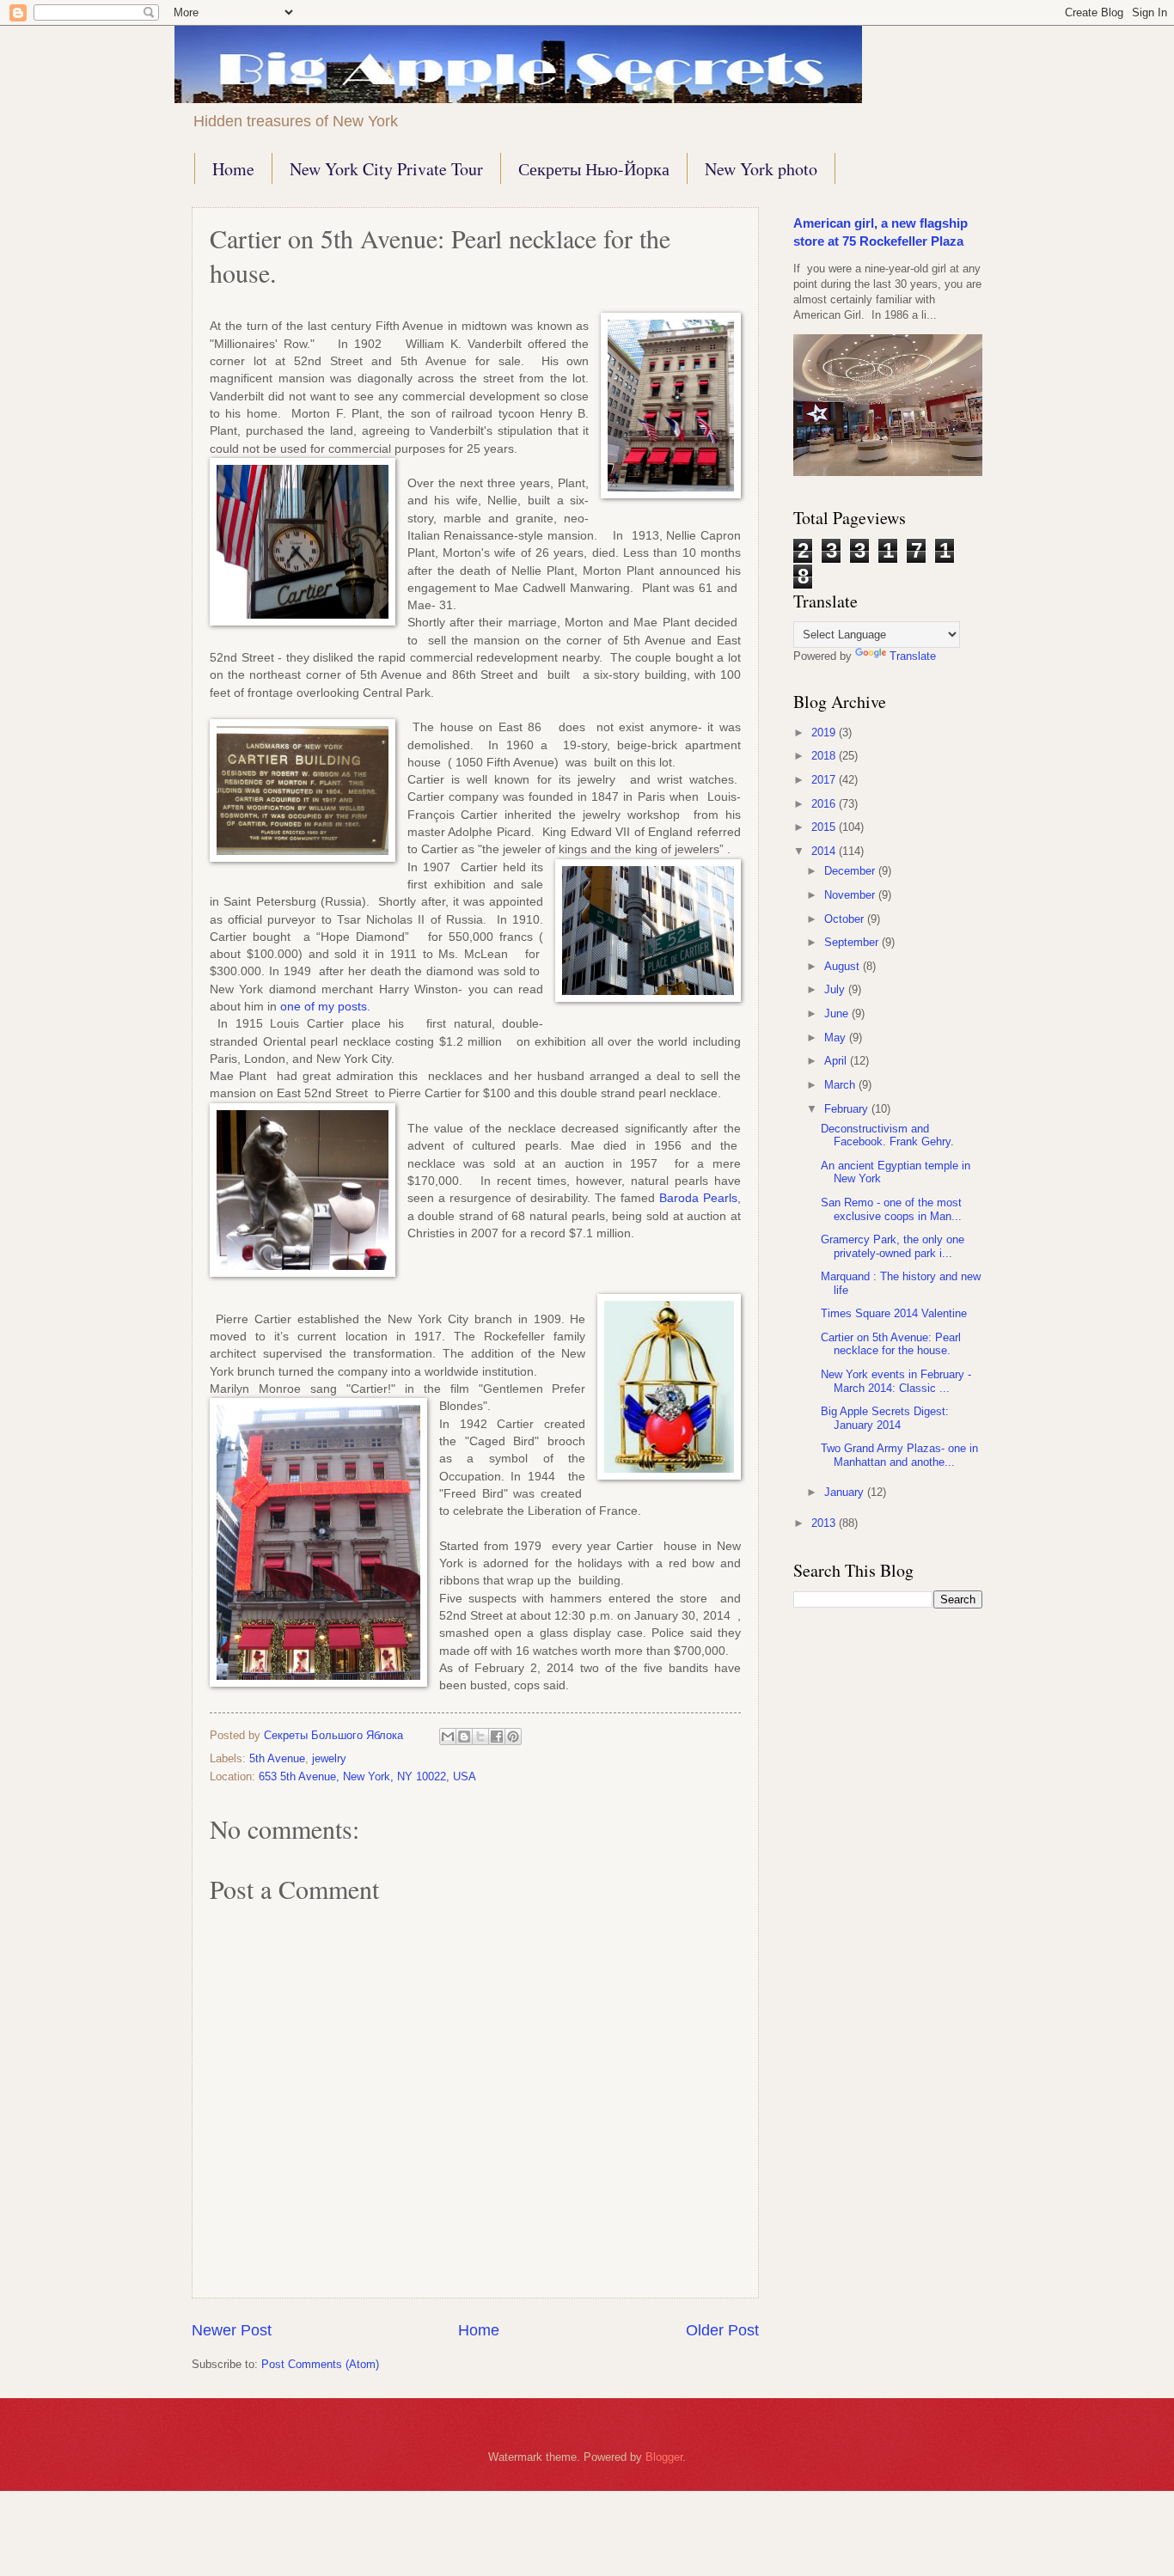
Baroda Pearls (698, 1198)
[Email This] (448, 1737)
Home (233, 169)
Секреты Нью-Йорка (594, 169)
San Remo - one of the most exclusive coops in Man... (891, 1209)
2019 (825, 733)
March (841, 1085)
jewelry (329, 1758)
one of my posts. (325, 1007)
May (837, 1038)
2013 (825, 1523)
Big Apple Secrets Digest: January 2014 (885, 1418)
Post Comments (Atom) (320, 2364)
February (848, 1109)
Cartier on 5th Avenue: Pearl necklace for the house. (891, 1344)
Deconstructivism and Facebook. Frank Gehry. (887, 1135)
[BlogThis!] (464, 1737)
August (844, 966)
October (846, 919)
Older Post (722, 2330)
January (846, 1492)
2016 (825, 804)
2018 (825, 756)
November (851, 895)
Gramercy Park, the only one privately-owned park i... (893, 1246)
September (853, 942)
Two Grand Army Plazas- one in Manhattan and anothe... (899, 1455)
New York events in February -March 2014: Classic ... (896, 1381)
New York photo (761, 169)
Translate (913, 656)
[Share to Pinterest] (513, 1737)
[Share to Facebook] (497, 1737)
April (837, 1061)
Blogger (664, 2457)
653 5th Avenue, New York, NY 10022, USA (367, 1776)
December (851, 871)
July (836, 989)
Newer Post (232, 2330)
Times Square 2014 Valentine (894, 1313)
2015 (825, 827)
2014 (825, 851)
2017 (825, 780)
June (838, 1013)
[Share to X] (480, 1737)
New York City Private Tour (386, 169)
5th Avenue (277, 1758)
